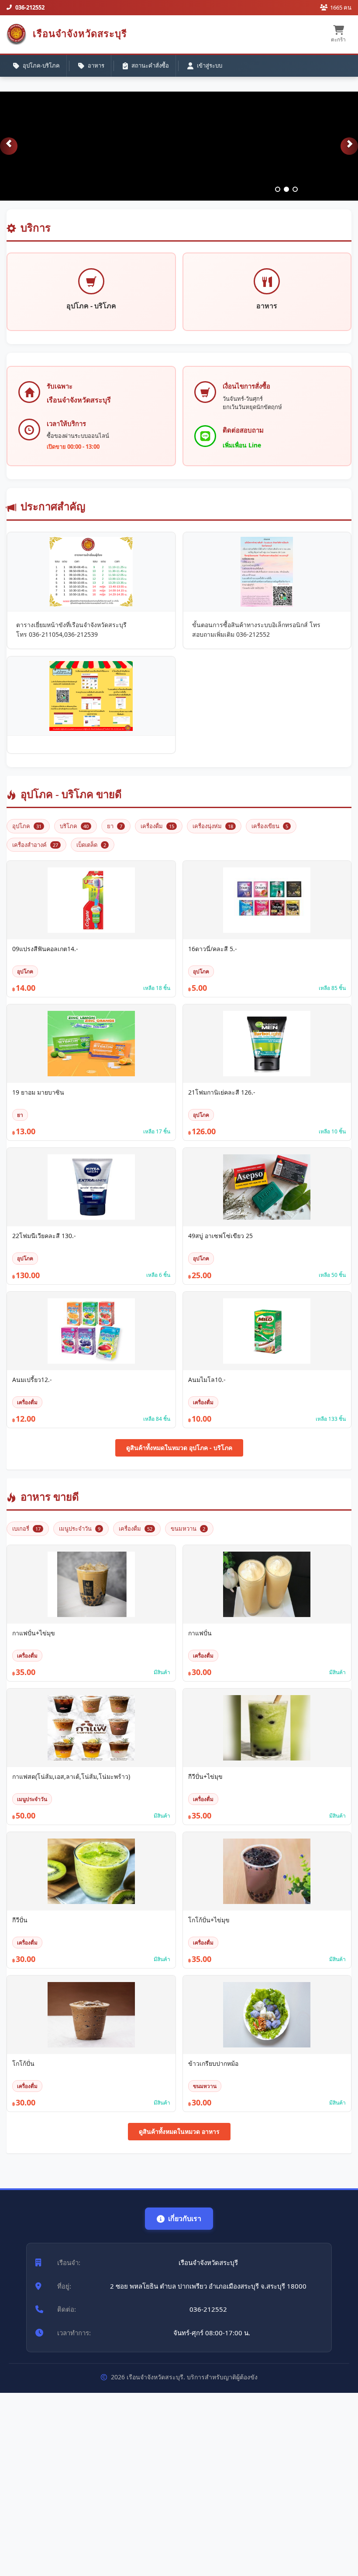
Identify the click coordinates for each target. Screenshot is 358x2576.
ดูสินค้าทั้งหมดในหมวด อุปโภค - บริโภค (179, 1448)
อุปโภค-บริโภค (41, 65)
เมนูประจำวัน (80, 1529)
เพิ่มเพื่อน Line (242, 445)
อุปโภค (27, 826)
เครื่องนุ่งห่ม (213, 826)
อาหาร (96, 65)
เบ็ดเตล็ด (91, 845)
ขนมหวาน (188, 1529)
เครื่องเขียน (270, 826)
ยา (115, 826)
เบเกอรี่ (26, 1529)
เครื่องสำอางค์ (35, 845)
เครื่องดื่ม (157, 826)
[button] (9, 146)
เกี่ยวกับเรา (185, 2218)
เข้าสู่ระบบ (210, 65)
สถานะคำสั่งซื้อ (150, 65)
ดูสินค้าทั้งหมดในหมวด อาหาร (179, 2131)
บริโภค (74, 826)
